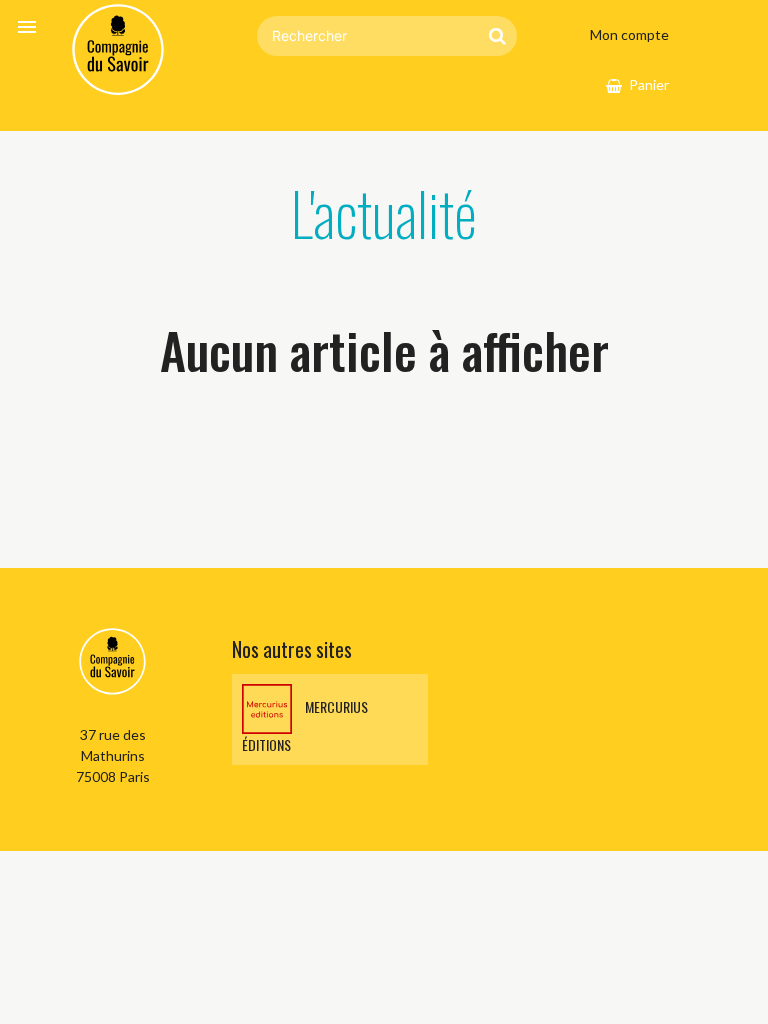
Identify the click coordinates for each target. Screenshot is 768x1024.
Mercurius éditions (305, 726)
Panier (649, 84)
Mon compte (629, 34)
